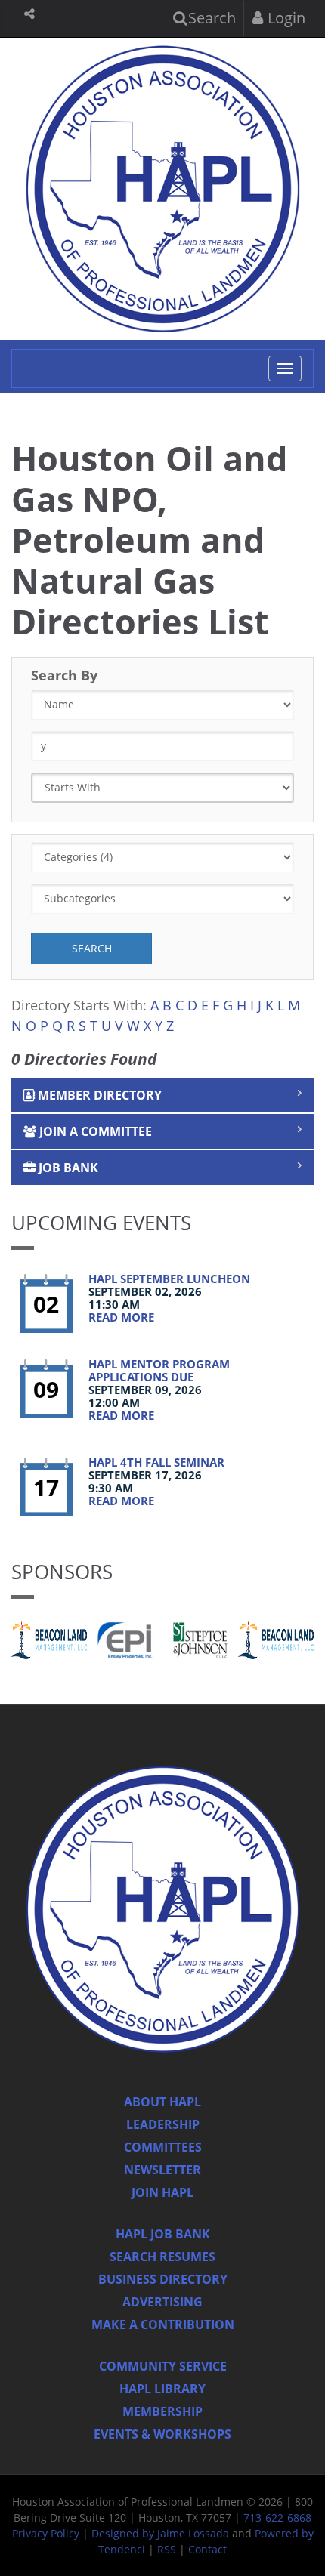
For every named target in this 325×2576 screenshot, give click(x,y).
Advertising (162, 2302)
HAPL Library (162, 2389)
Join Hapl (162, 2192)
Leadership (163, 2124)
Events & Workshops (162, 2434)
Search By (64, 675)
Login (285, 18)
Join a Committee (94, 1131)
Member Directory (98, 1095)
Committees (163, 2147)
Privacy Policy (46, 2533)
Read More (121, 1317)
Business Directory (163, 2279)
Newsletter (162, 2170)
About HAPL (162, 2102)
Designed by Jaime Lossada (160, 2533)
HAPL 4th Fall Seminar (156, 1462)
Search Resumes (162, 2257)
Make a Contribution (163, 2325)
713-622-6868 (277, 2517)
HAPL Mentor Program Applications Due (159, 1370)
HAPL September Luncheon (169, 1279)
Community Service (163, 2366)
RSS (167, 2549)
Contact (207, 2549)
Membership (162, 2411)
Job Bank (67, 1168)
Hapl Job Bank (163, 2234)
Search (210, 18)
